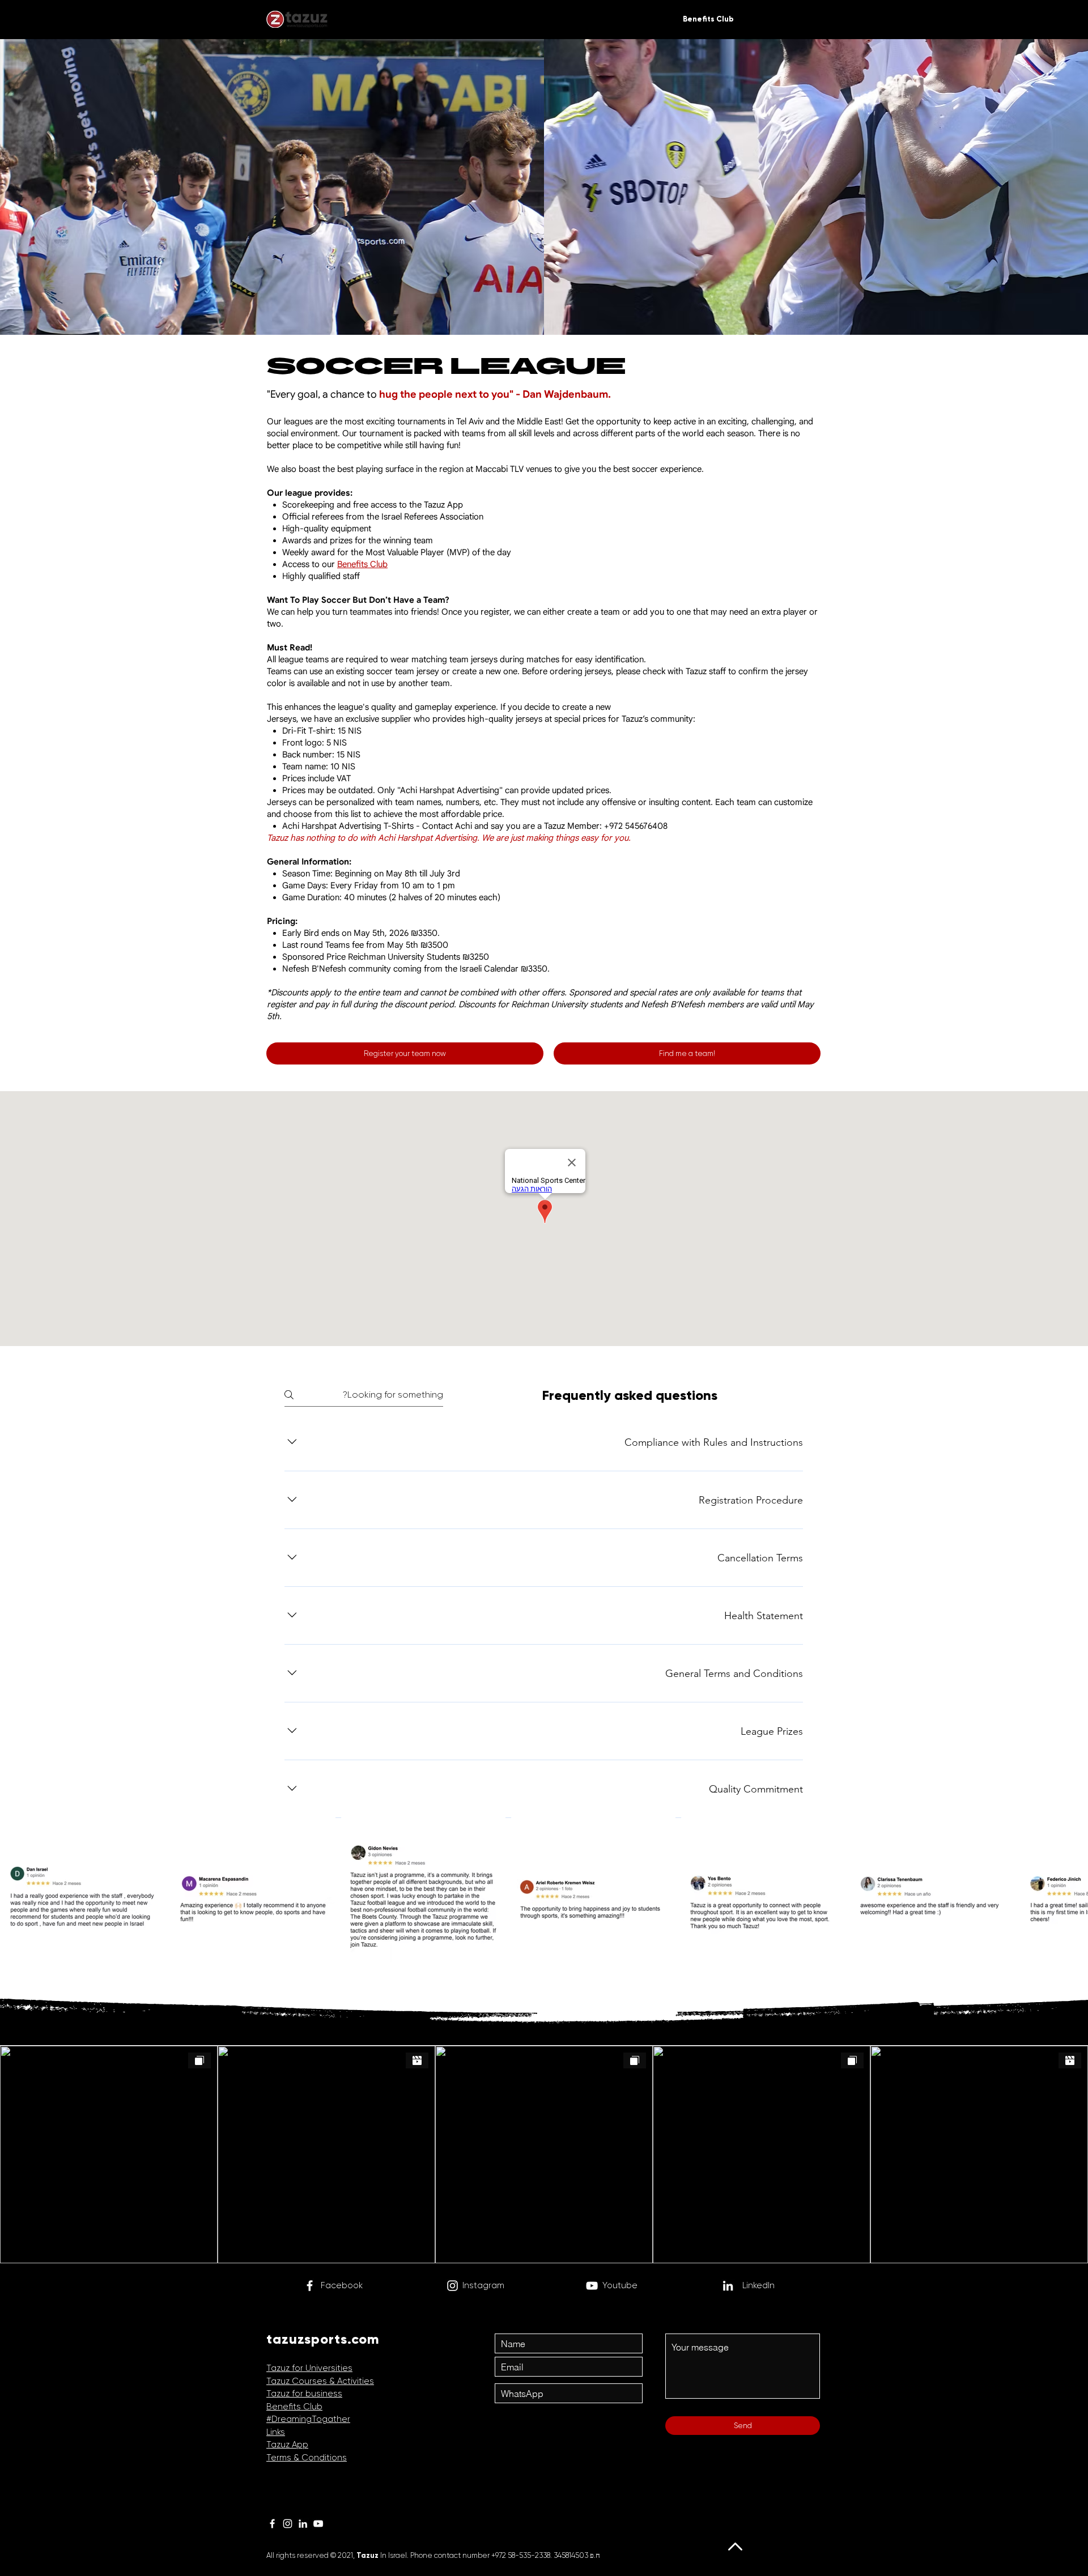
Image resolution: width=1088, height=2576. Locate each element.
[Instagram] (452, 2286)
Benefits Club (362, 564)
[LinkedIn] (303, 2524)
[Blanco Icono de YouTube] (592, 2286)
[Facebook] (310, 2286)
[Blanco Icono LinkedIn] (728, 2286)
